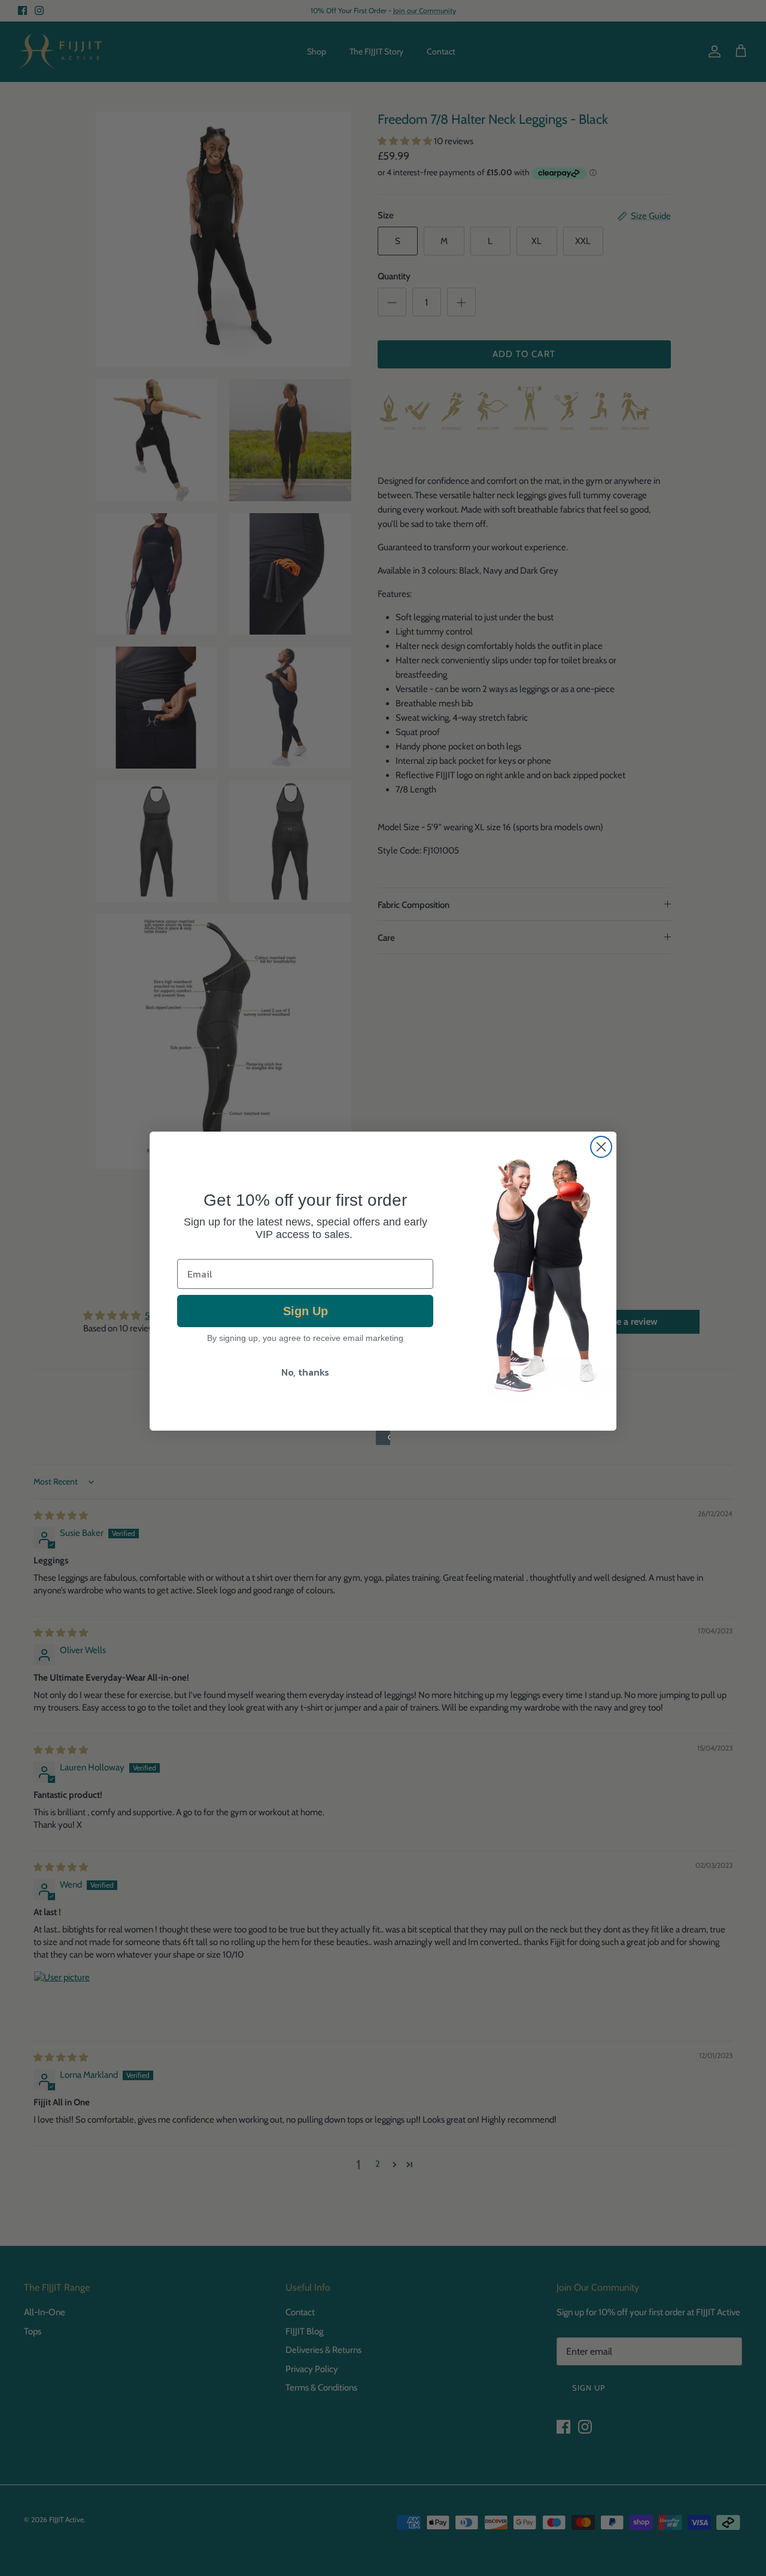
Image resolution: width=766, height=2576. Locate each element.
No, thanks (305, 1372)
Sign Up (306, 1311)
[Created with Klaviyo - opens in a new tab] (383, 1438)
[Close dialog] (601, 1147)
